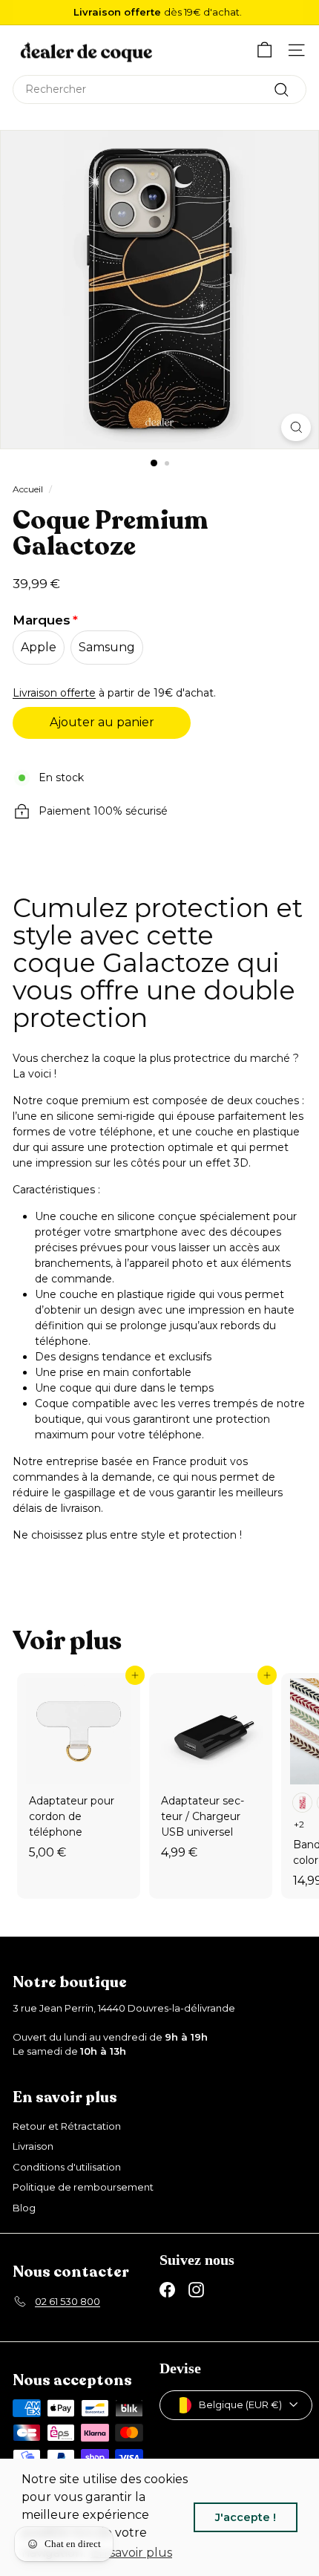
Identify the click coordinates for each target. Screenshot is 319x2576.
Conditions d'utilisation (67, 2167)
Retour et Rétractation (67, 2126)
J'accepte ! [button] (246, 2517)
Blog (24, 2208)
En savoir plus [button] (131, 2553)
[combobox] (159, 89)
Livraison (33, 2146)
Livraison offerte (54, 693)
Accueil (28, 489)
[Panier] (264, 50)
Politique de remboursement (83, 2187)
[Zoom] (296, 427)
